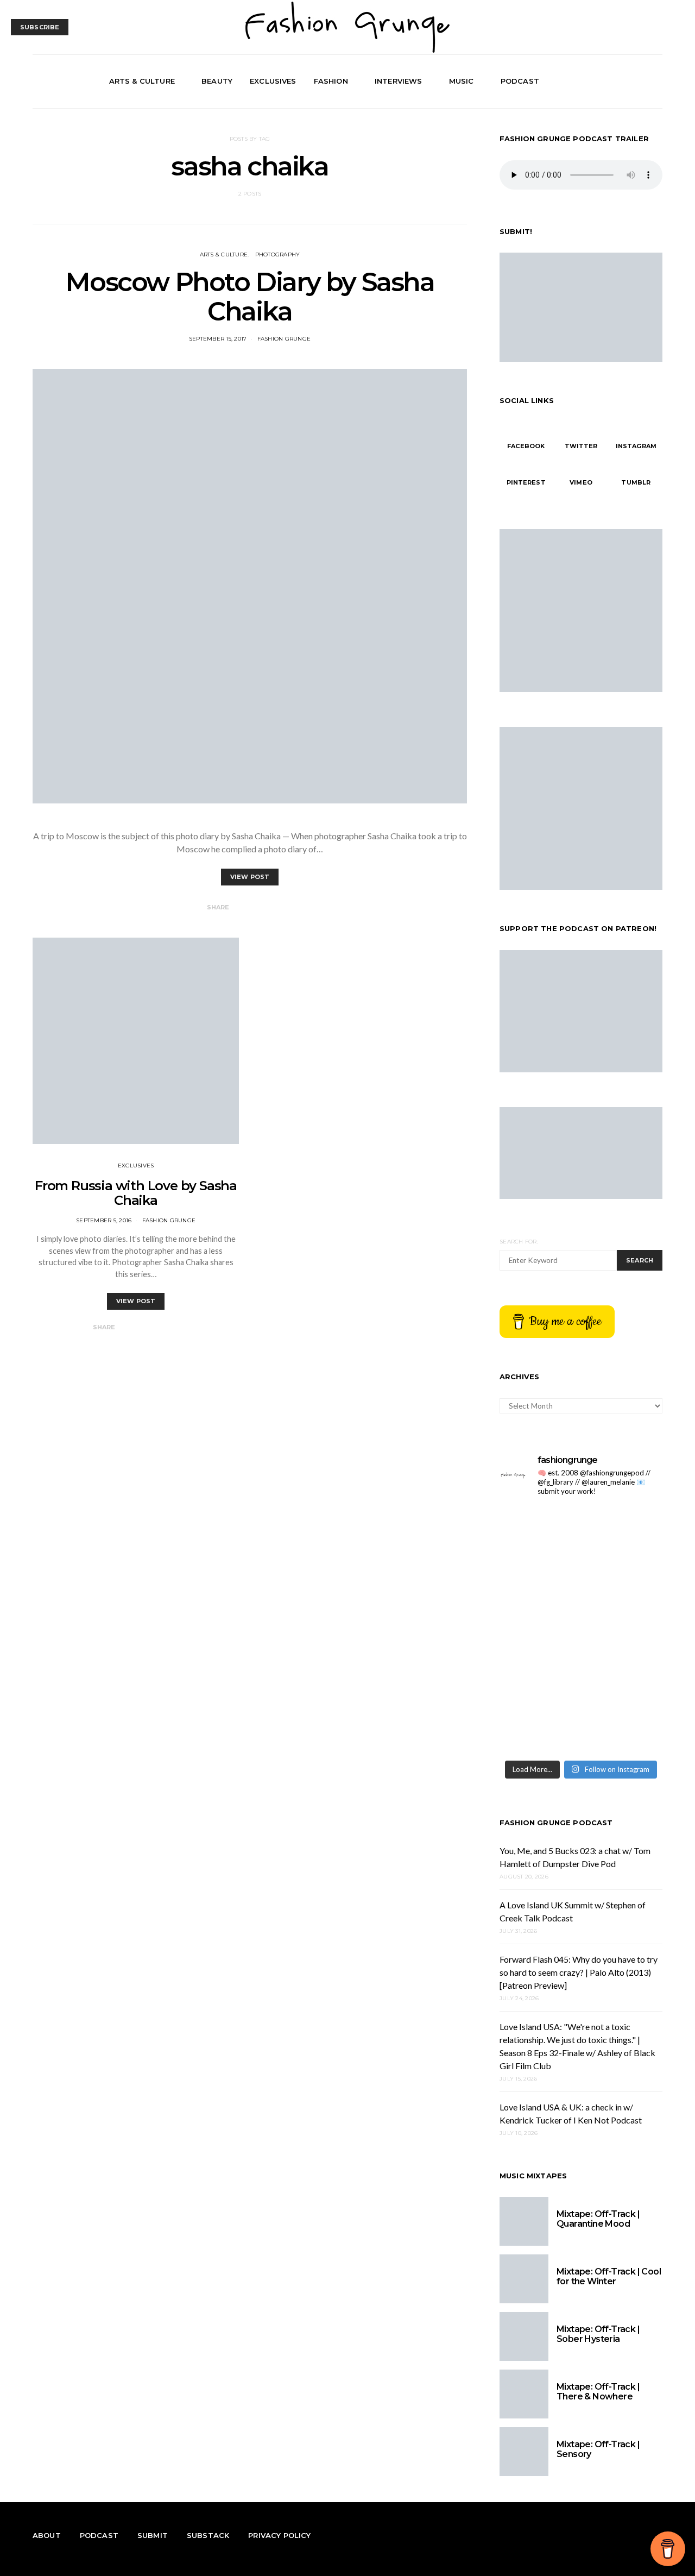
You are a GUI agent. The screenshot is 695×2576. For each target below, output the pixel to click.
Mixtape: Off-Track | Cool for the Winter (609, 2276)
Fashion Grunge (284, 339)
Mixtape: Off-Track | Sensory (598, 2449)
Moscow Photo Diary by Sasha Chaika (249, 297)
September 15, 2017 (218, 339)
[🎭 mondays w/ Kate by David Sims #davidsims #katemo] (623, 1531)
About (47, 2535)
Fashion (331, 81)
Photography (278, 255)
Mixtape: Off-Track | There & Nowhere (598, 2392)
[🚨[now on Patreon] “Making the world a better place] (623, 1729)
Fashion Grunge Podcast (556, 1823)
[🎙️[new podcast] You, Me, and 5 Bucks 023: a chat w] (623, 1581)
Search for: (519, 1242)
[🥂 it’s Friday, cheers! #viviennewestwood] (539, 1581)
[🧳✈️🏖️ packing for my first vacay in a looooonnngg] (539, 1531)
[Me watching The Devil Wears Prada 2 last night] (623, 1630)
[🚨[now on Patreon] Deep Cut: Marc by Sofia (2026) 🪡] (539, 1729)
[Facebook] (618, 81)
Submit (153, 2535)
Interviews (399, 81)
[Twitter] (630, 81)
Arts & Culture (142, 81)
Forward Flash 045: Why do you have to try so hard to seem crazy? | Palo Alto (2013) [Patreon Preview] (579, 1972)
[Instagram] (643, 81)
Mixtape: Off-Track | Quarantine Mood (598, 2219)
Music (462, 81)
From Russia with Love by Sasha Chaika (136, 1193)
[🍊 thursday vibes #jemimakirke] (539, 1630)
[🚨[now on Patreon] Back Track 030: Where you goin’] (623, 1679)
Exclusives (273, 81)
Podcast (520, 81)
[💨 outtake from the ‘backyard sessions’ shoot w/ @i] (539, 1679)
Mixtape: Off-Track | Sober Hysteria (598, 2334)
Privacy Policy (279, 2535)
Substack (208, 2535)
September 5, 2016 (104, 1220)
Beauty (217, 81)
